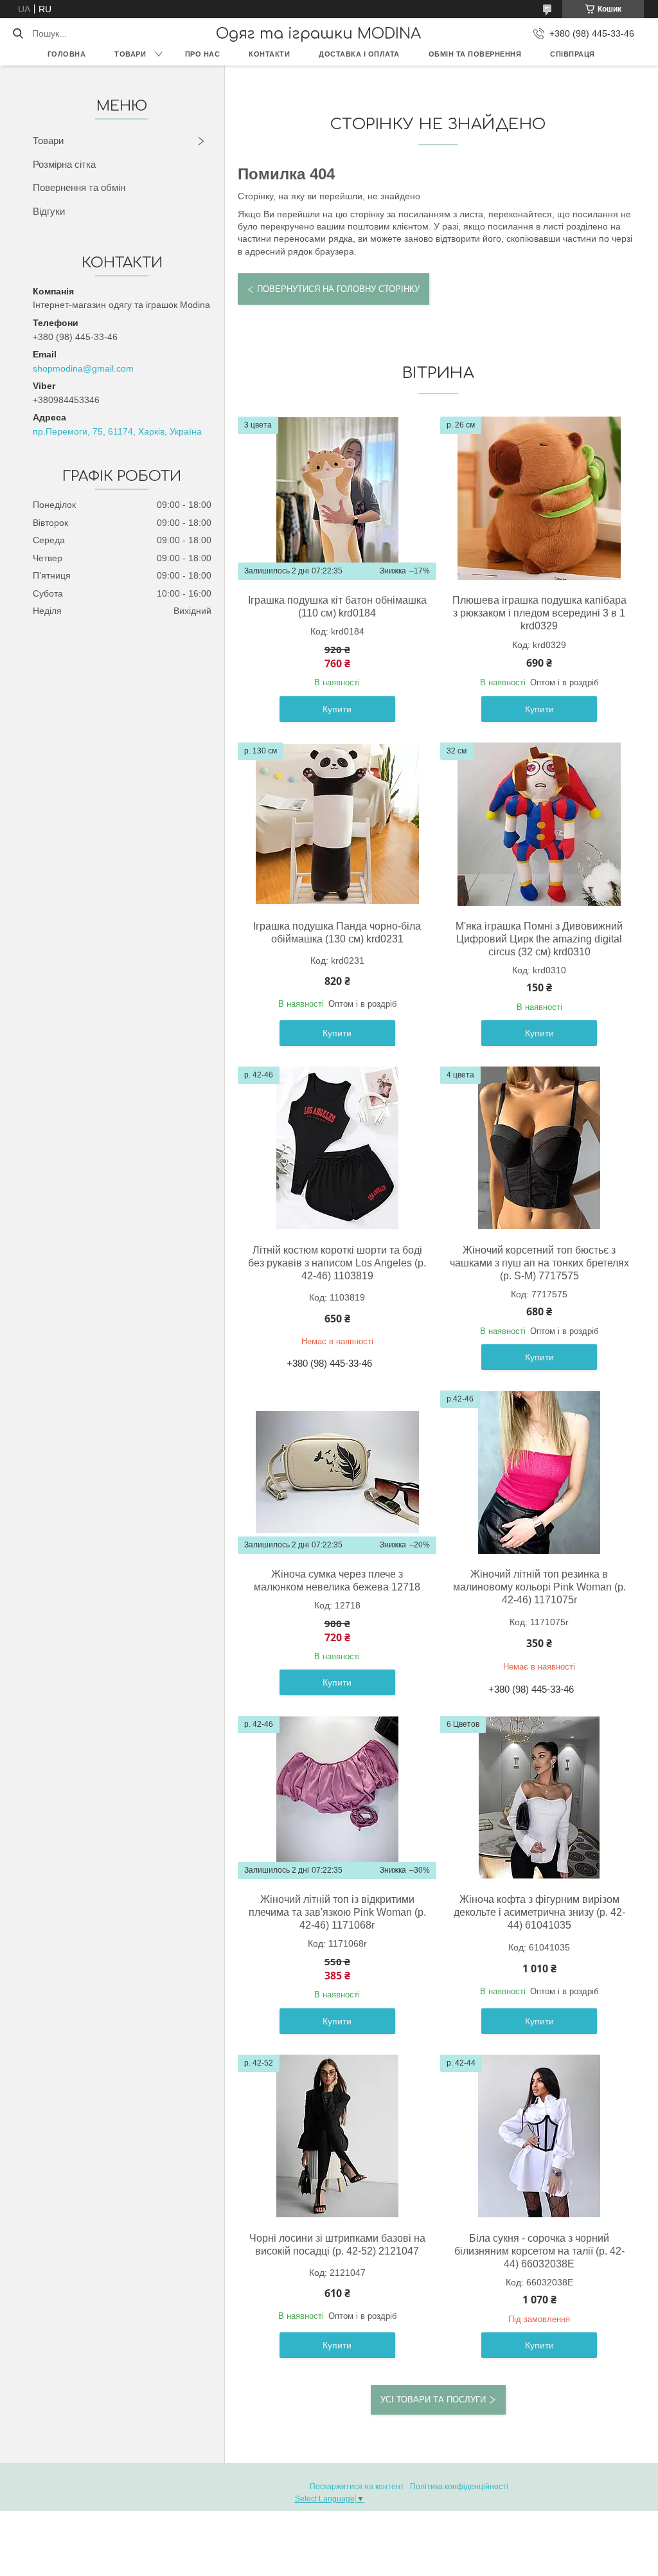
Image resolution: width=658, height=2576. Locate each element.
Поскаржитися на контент (357, 2487)
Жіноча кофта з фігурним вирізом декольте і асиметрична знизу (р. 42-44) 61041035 (539, 1912)
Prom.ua (391, 2475)
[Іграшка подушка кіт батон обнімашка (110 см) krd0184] (337, 498)
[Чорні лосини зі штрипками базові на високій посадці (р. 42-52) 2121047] (337, 2136)
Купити (337, 709)
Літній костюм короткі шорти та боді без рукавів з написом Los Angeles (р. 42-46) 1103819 (337, 1263)
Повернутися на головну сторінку (338, 289)
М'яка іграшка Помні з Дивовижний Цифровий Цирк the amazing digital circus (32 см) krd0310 (539, 939)
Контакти (269, 54)
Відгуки (49, 211)
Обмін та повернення (475, 54)
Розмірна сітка (64, 164)
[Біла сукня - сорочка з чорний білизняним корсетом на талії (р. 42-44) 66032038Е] (539, 2136)
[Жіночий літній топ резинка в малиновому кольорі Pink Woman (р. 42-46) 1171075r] (539, 1472)
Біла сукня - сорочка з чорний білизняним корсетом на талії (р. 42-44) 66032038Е (539, 2251)
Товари (130, 54)
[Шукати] (18, 33)
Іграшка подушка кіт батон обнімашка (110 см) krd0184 (337, 607)
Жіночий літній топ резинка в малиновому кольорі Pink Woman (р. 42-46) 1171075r (539, 1587)
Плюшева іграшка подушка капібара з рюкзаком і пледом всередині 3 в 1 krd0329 (539, 613)
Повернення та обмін (79, 187)
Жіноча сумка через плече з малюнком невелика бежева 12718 (337, 1581)
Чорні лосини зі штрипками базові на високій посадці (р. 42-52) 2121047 (337, 2245)
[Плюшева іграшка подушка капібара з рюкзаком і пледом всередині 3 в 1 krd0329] (539, 498)
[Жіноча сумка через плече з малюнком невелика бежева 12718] (337, 1472)
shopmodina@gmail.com (83, 368)
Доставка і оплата (359, 54)
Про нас (203, 54)
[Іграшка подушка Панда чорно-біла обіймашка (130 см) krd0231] (337, 824)
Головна (67, 54)
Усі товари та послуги (433, 2400)
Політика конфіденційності (459, 2487)
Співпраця (573, 54)
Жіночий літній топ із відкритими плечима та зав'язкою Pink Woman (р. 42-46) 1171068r (337, 1912)
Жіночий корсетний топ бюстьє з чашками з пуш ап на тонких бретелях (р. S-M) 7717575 (539, 1263)
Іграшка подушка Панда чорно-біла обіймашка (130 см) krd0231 (337, 932)
